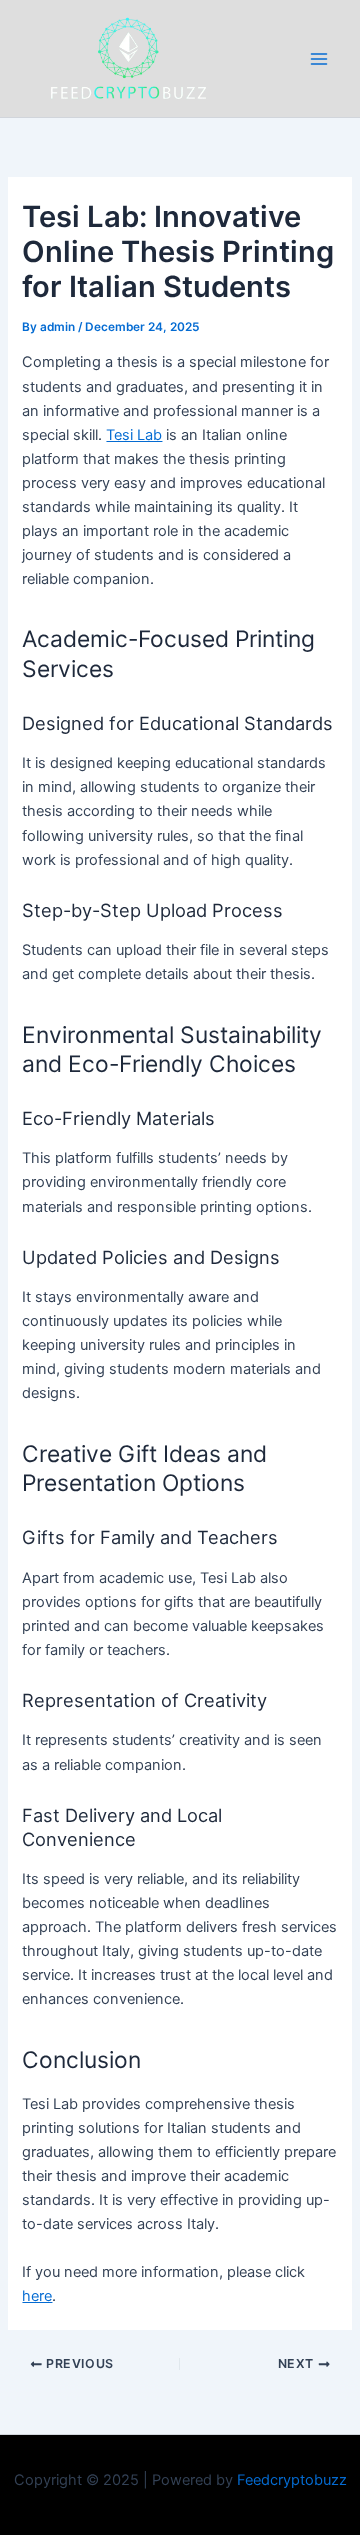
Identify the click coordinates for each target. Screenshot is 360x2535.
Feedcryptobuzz (292, 2480)
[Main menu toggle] (319, 59)
